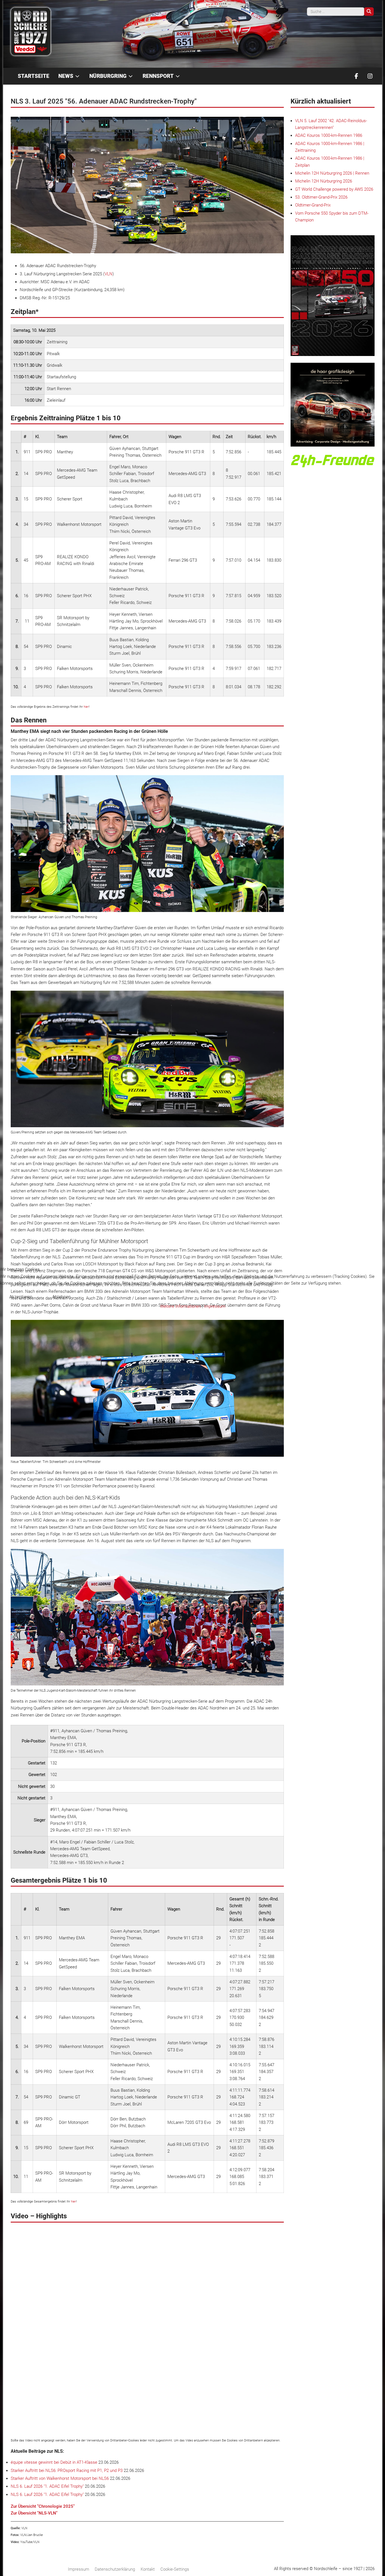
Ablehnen (61, 1297)
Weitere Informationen (181, 1306)
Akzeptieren (21, 1297)
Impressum (215, 1306)
